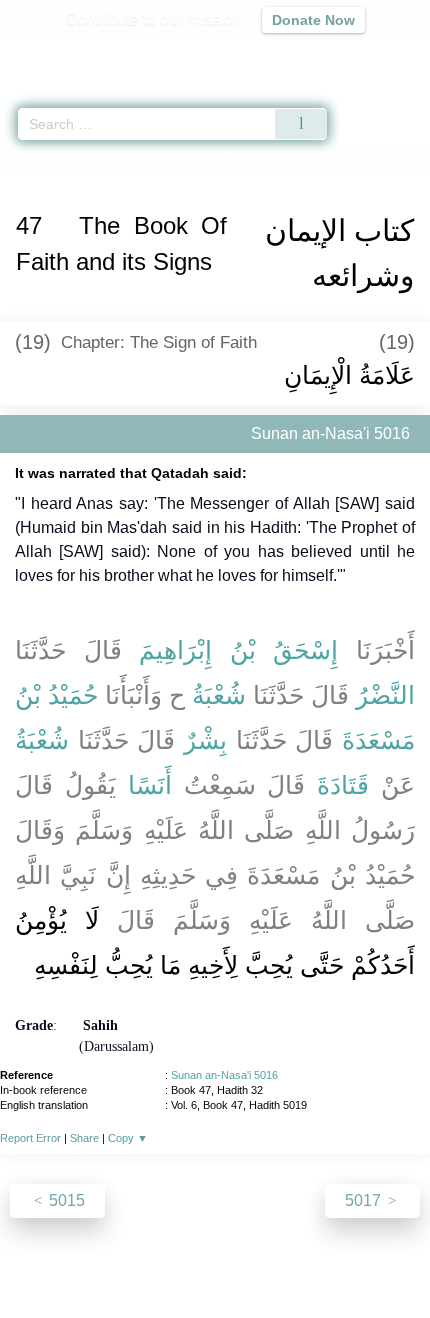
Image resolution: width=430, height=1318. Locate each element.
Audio (371, 55)
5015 (65, 1200)
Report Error (30, 1138)
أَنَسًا (150, 785)
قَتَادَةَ (343, 785)
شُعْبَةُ (219, 695)
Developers (237, 1259)
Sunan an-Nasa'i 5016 (224, 1075)
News (95, 1259)
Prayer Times (291, 55)
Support (156, 1259)
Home (24, 158)
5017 (365, 1200)
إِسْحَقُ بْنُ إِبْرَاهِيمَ (238, 650)
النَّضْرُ (385, 695)
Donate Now (313, 20)
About (42, 1259)
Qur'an (135, 55)
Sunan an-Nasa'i (103, 158)
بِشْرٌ (205, 740)
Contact (317, 1259)
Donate (383, 1259)
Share (84, 1138)
